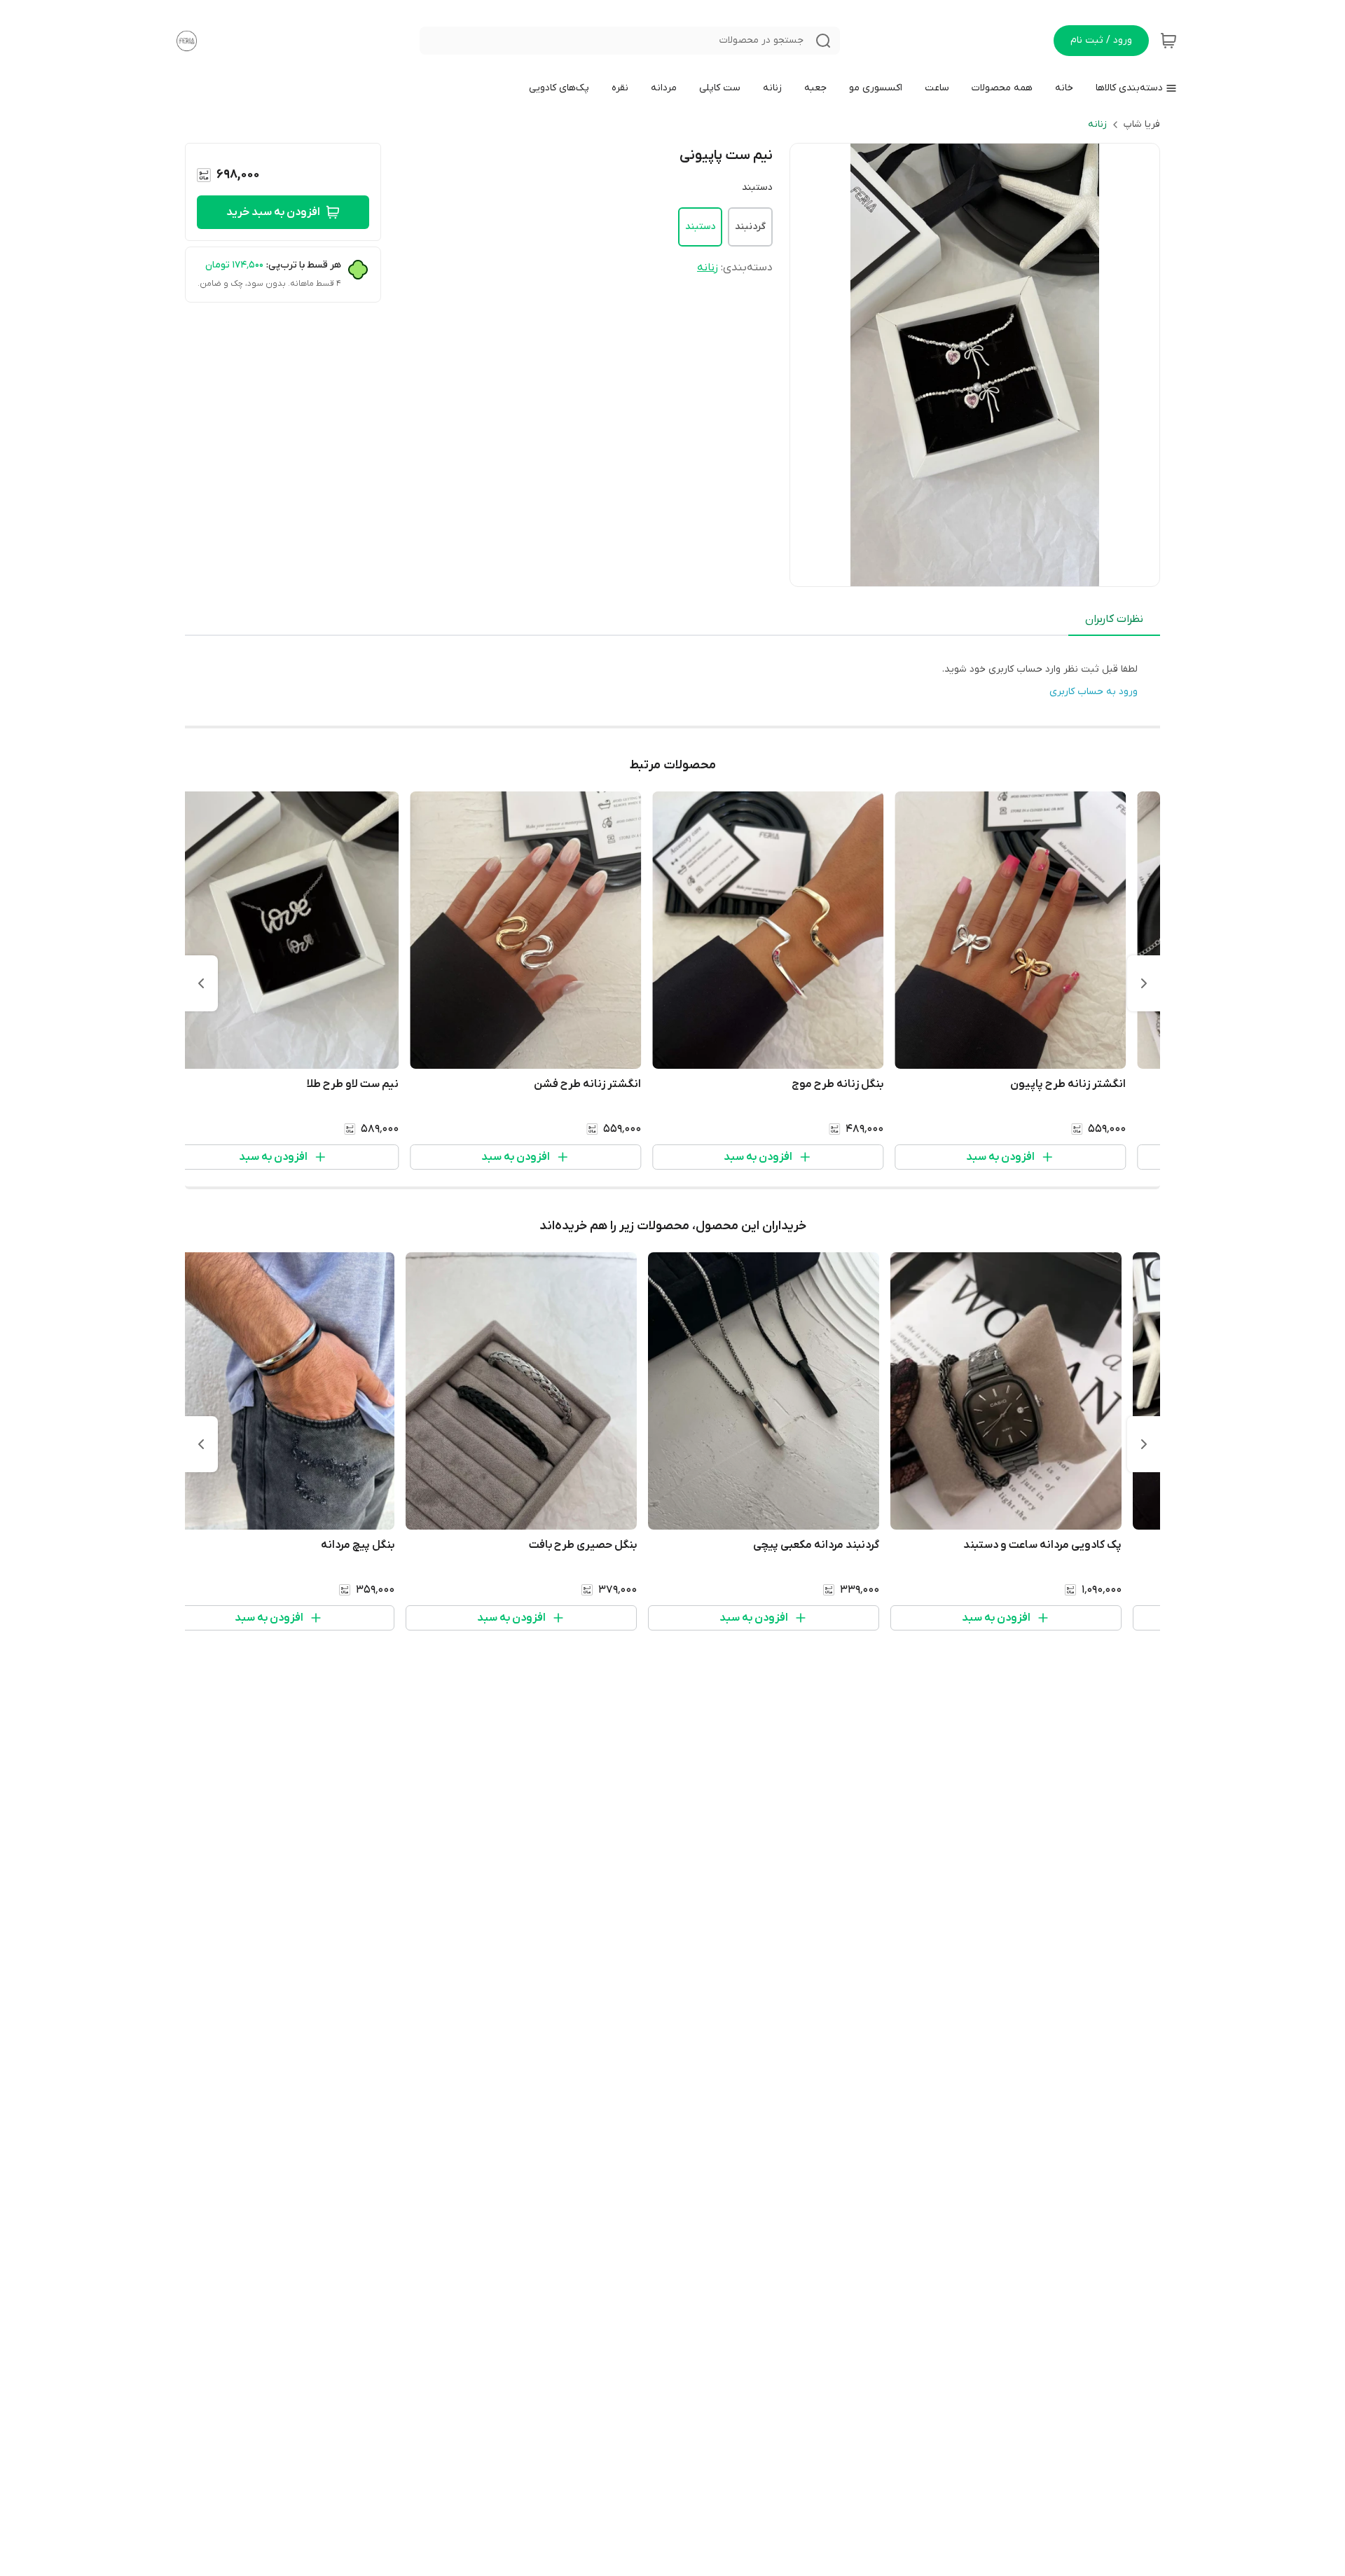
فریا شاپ (1142, 124)
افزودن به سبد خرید (273, 212)
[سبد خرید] (1168, 41)
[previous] (1144, 983)
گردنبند (750, 227)
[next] (201, 983)
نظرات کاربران (1114, 619)
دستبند (700, 227)
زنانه (1097, 124)
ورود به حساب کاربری (1094, 692)
